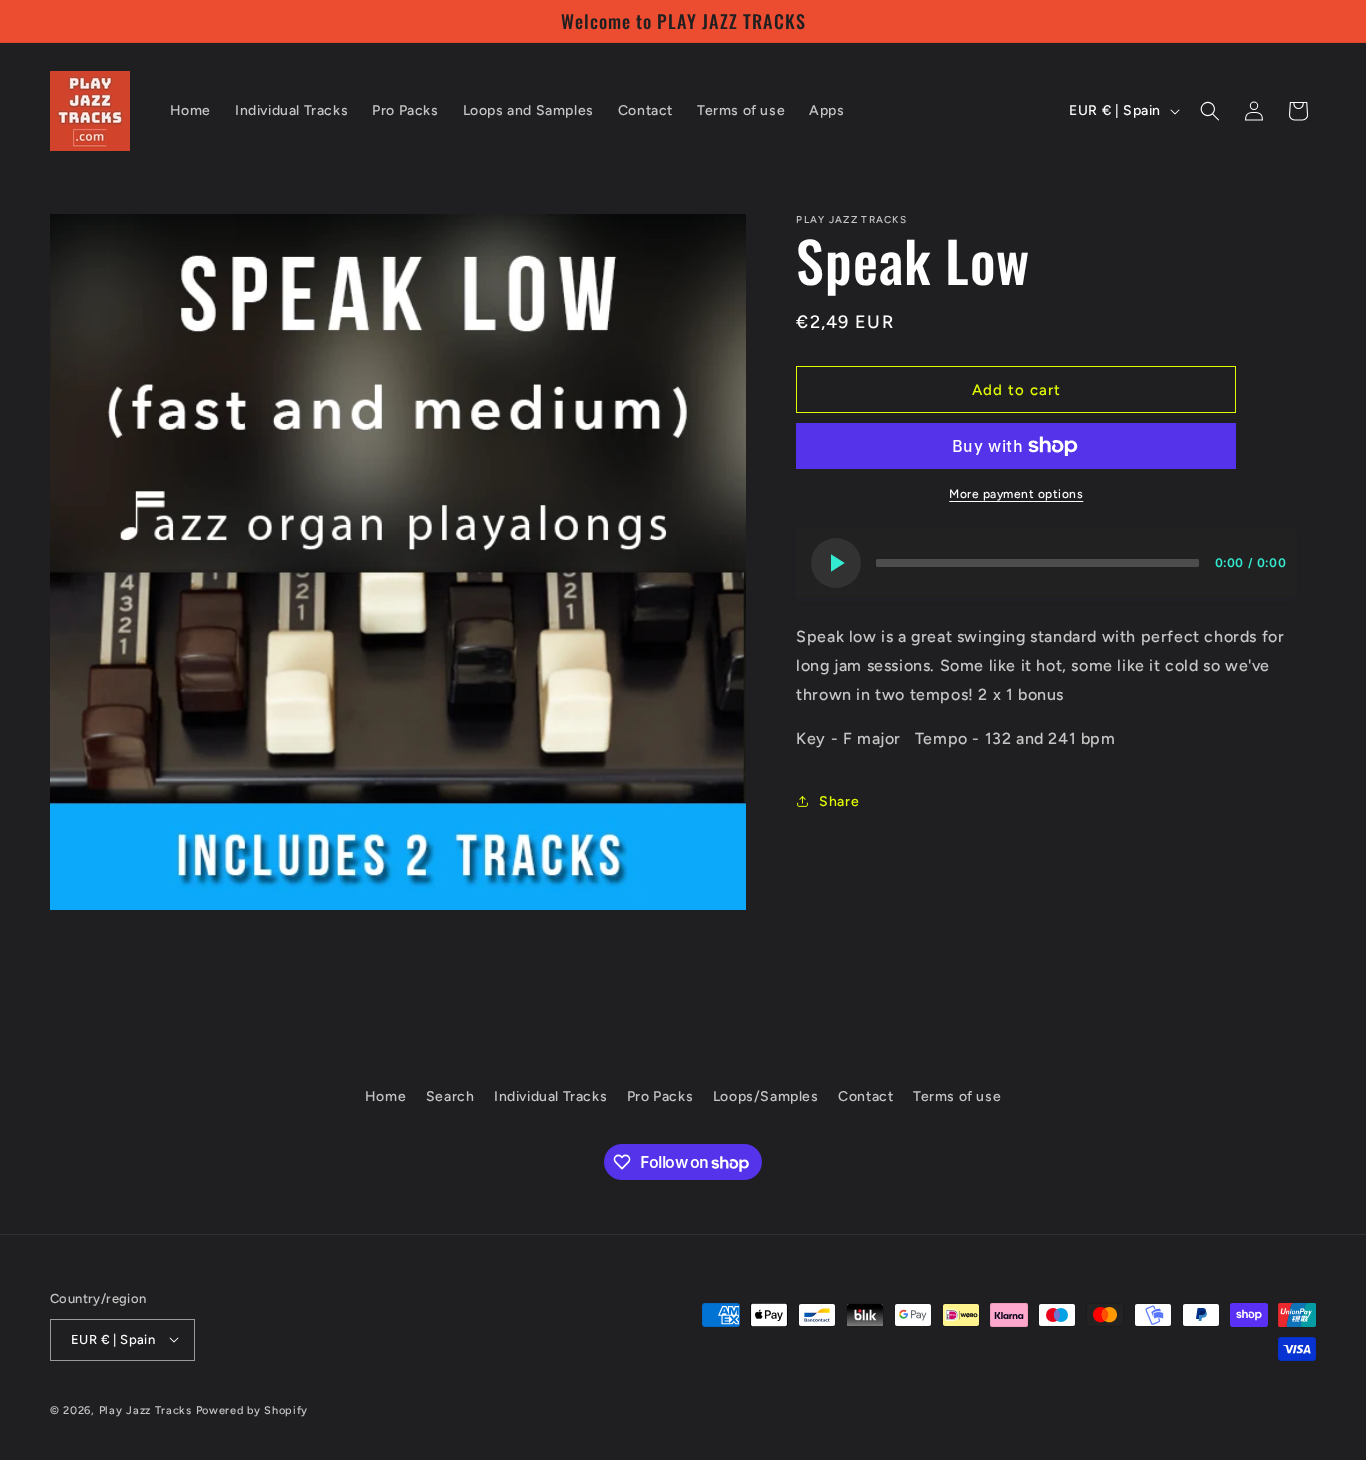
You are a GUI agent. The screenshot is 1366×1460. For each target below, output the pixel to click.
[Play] (836, 563)
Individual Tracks (550, 1096)
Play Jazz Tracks (145, 1409)
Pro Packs (660, 1096)
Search (450, 1096)
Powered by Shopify (252, 1409)
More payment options (1016, 494)
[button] (1210, 111)
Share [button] (839, 801)
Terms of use (957, 1096)
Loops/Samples (766, 1096)
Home (385, 1096)
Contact (865, 1096)
